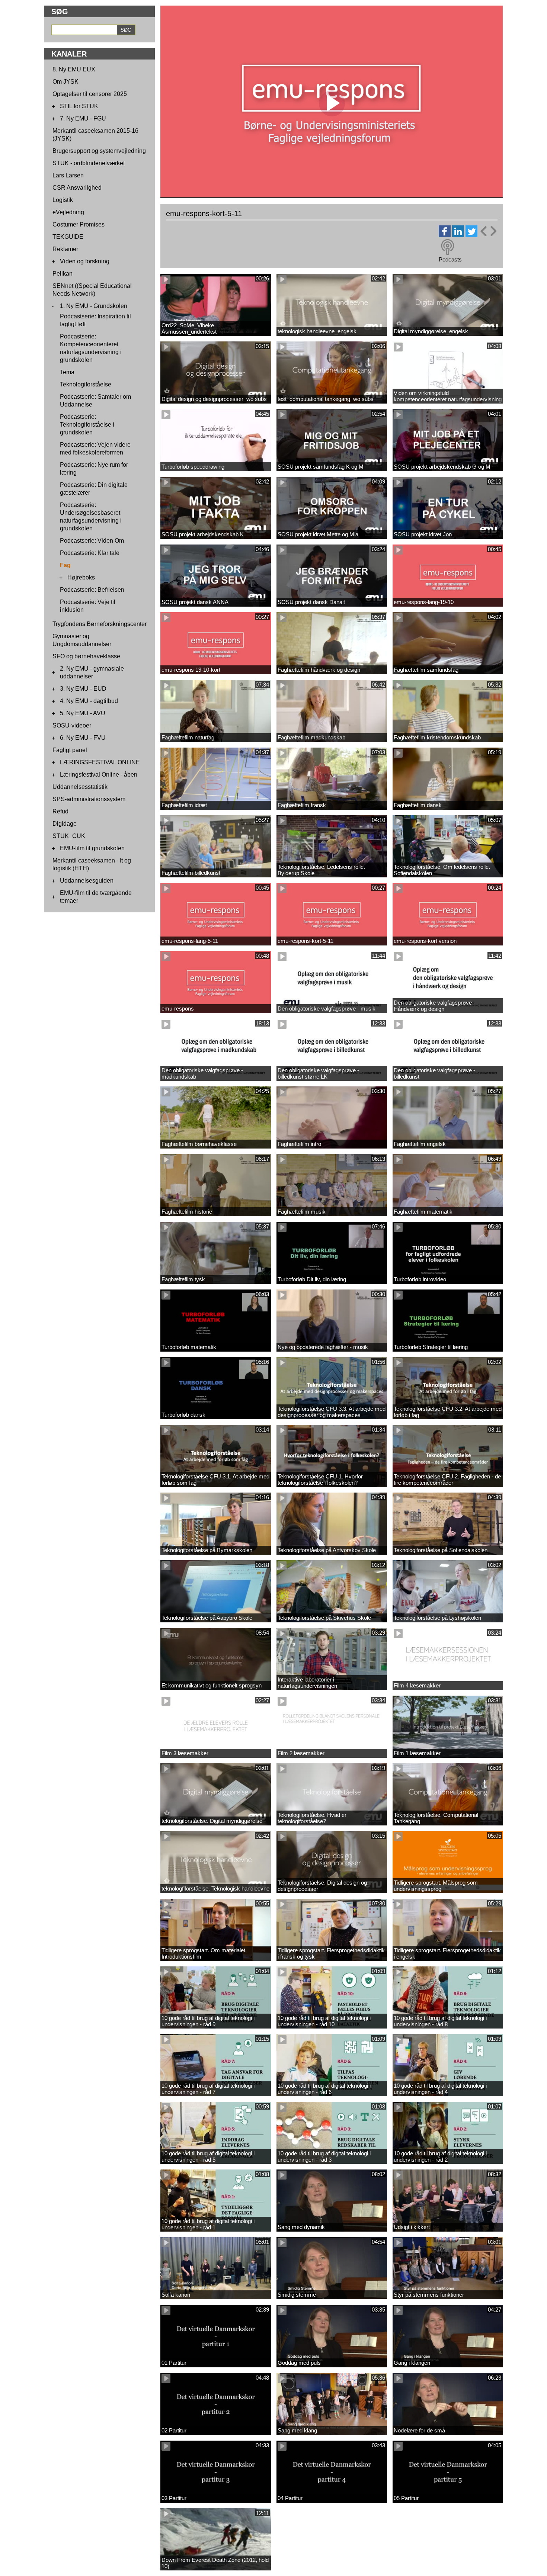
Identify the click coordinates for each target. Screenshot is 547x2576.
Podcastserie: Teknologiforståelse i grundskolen (87, 425)
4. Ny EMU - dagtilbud (89, 701)
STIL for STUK (79, 106)
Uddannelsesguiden (87, 881)
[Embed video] (488, 231)
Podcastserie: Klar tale (90, 553)
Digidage (65, 824)
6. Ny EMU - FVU (83, 738)
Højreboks (81, 577)
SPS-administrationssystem (89, 799)
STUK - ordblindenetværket (89, 163)
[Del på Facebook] (445, 235)
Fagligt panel (70, 750)
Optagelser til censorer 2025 (90, 94)
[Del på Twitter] (471, 235)
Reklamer (65, 249)
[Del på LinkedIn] (458, 235)
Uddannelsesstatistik (80, 787)
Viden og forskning (85, 261)
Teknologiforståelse (86, 384)
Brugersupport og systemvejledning (99, 151)
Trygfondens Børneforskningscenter (100, 624)
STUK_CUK (69, 836)
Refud (60, 811)
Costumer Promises (79, 224)
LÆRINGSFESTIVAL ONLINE (100, 762)
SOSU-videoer (72, 725)
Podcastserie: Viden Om (92, 541)
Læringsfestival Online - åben (99, 775)
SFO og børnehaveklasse (86, 656)
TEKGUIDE (68, 237)
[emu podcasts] (448, 247)
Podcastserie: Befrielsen (92, 590)
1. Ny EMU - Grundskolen (94, 306)
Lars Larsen (68, 175)
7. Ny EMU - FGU (83, 118)
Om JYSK (65, 82)
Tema (67, 372)
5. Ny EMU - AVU (83, 713)
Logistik (63, 200)
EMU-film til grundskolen (92, 848)
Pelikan (63, 274)
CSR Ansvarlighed (77, 188)
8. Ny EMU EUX (74, 69)
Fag (65, 565)
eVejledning (68, 212)
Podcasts (450, 259)
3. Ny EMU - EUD (83, 689)
